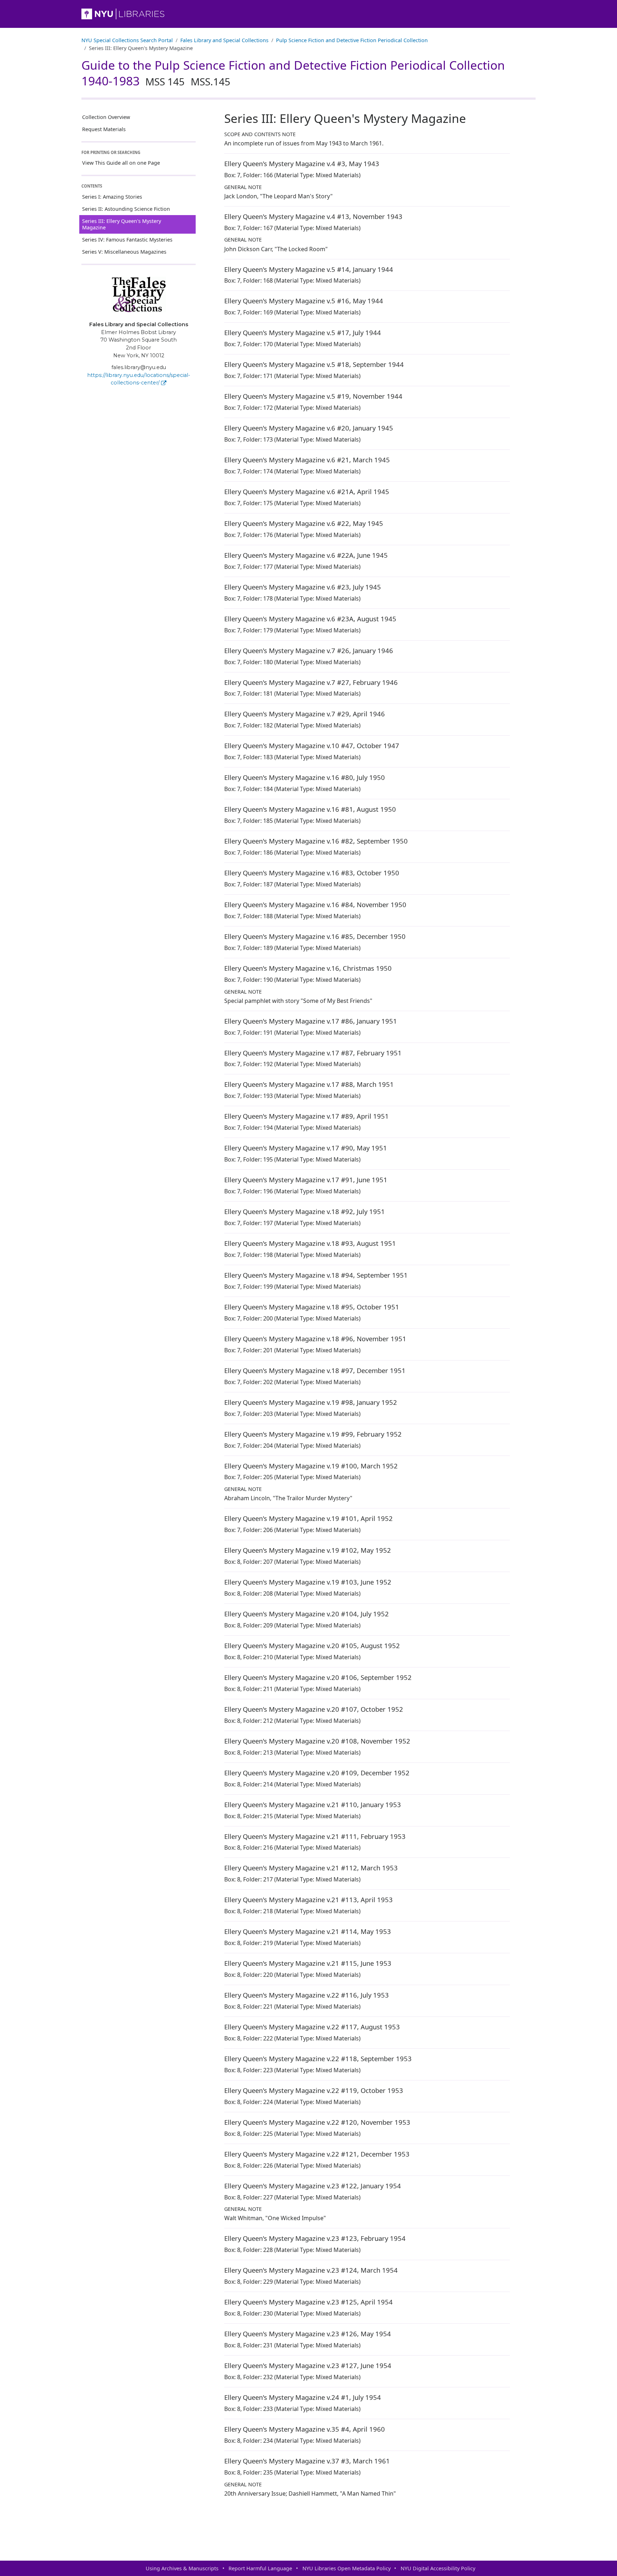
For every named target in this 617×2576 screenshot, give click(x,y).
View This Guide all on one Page (121, 163)
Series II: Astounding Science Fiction (126, 209)
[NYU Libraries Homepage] (308, 14)
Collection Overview (106, 117)
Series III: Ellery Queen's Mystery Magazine (122, 224)
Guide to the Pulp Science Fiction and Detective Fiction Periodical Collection (293, 73)
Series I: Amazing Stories (112, 197)
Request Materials (104, 129)
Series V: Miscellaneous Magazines (124, 252)
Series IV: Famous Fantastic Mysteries (127, 240)
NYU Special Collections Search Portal (127, 40)
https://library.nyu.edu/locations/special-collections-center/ (139, 379)
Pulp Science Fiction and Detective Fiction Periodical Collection (352, 40)
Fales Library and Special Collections (224, 40)
